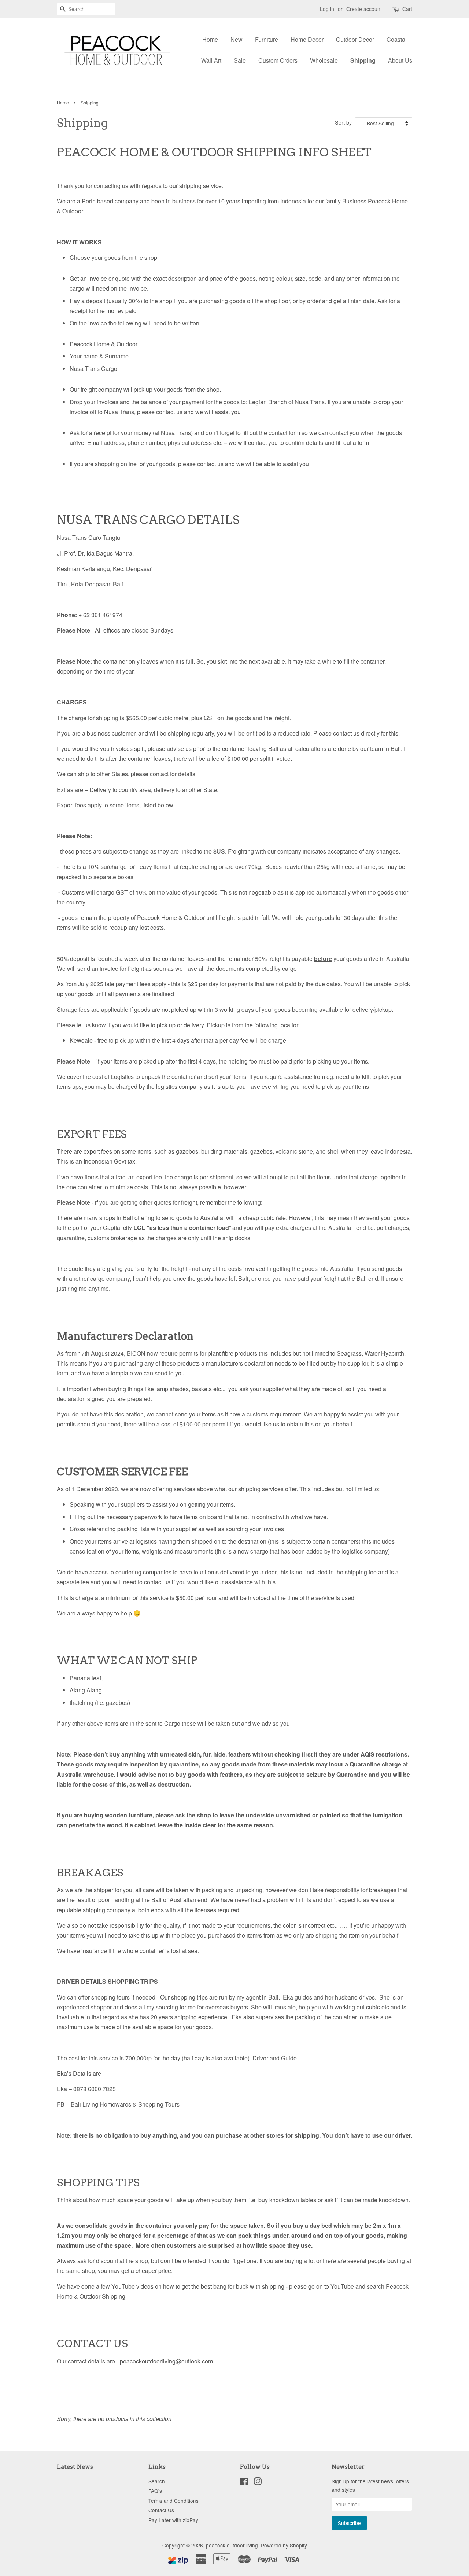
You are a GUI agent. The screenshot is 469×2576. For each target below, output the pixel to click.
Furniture (267, 39)
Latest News (75, 2467)
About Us (400, 60)
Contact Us (161, 2510)
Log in (327, 9)
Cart (407, 9)
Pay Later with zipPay (173, 2520)
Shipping (363, 60)
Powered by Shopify (284, 2545)
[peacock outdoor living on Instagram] (258, 2483)
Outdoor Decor (355, 39)
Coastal (397, 39)
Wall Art (211, 60)
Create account (364, 9)
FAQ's (155, 2491)
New (237, 39)
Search (157, 2481)
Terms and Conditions (173, 2501)
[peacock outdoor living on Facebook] (244, 2483)
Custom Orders (278, 60)
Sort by (343, 122)
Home (210, 39)
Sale (240, 60)
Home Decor (307, 39)
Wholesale (324, 60)
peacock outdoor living (232, 2545)
